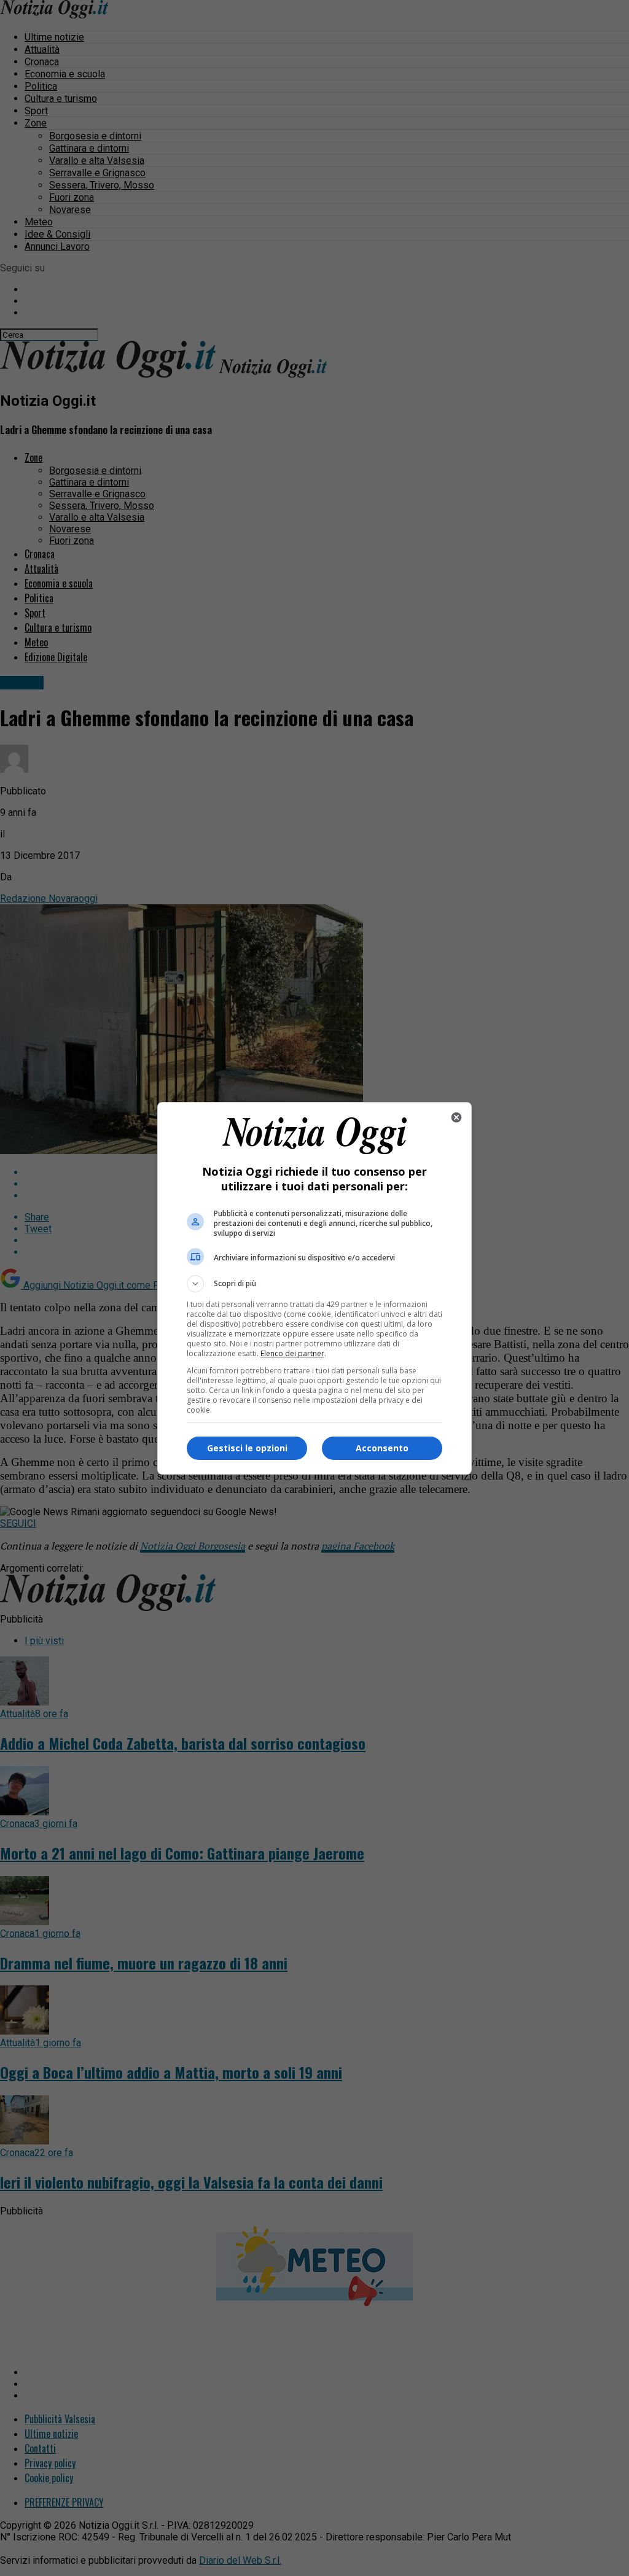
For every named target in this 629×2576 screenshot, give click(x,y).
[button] (314, 1284)
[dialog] (314, 1288)
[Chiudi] (456, 1117)
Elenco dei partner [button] (292, 1353)
